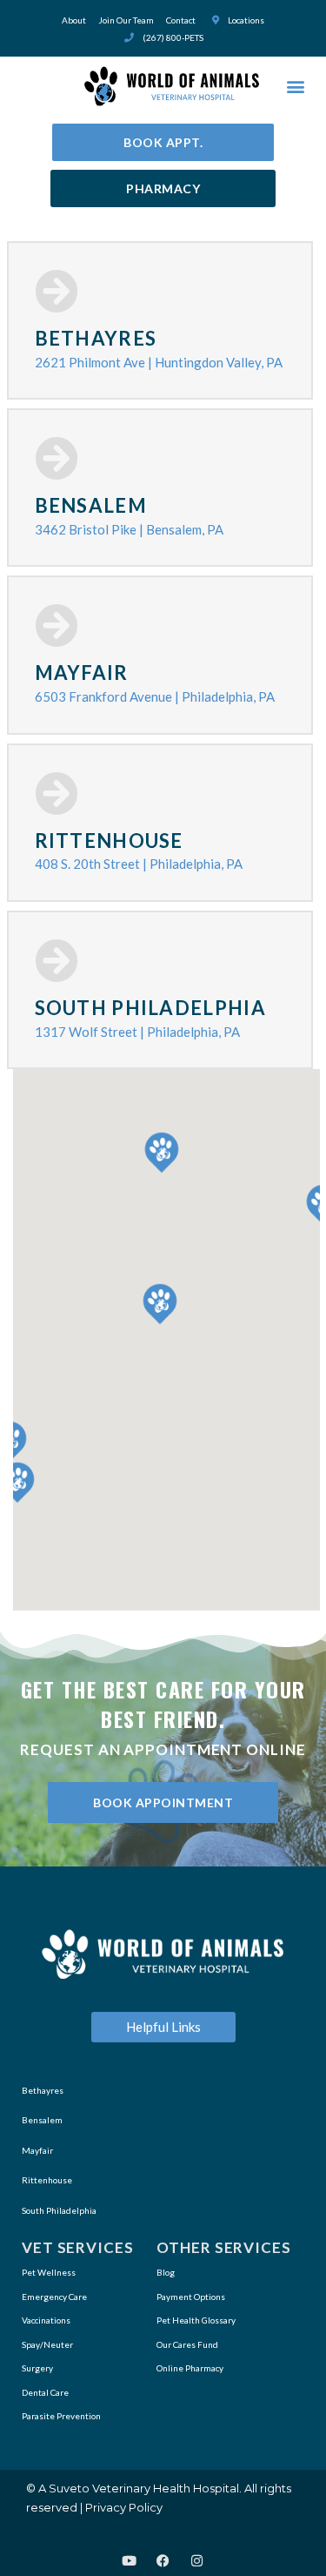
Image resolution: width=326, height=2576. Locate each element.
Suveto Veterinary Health (120, 2488)
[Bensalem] (57, 458)
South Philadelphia (150, 1008)
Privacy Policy (124, 2507)
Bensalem (91, 505)
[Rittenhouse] (57, 793)
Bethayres (96, 338)
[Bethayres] (57, 291)
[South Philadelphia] (57, 960)
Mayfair (82, 673)
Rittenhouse (109, 841)
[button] (295, 87)
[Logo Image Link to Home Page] (172, 86)
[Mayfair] (57, 625)
